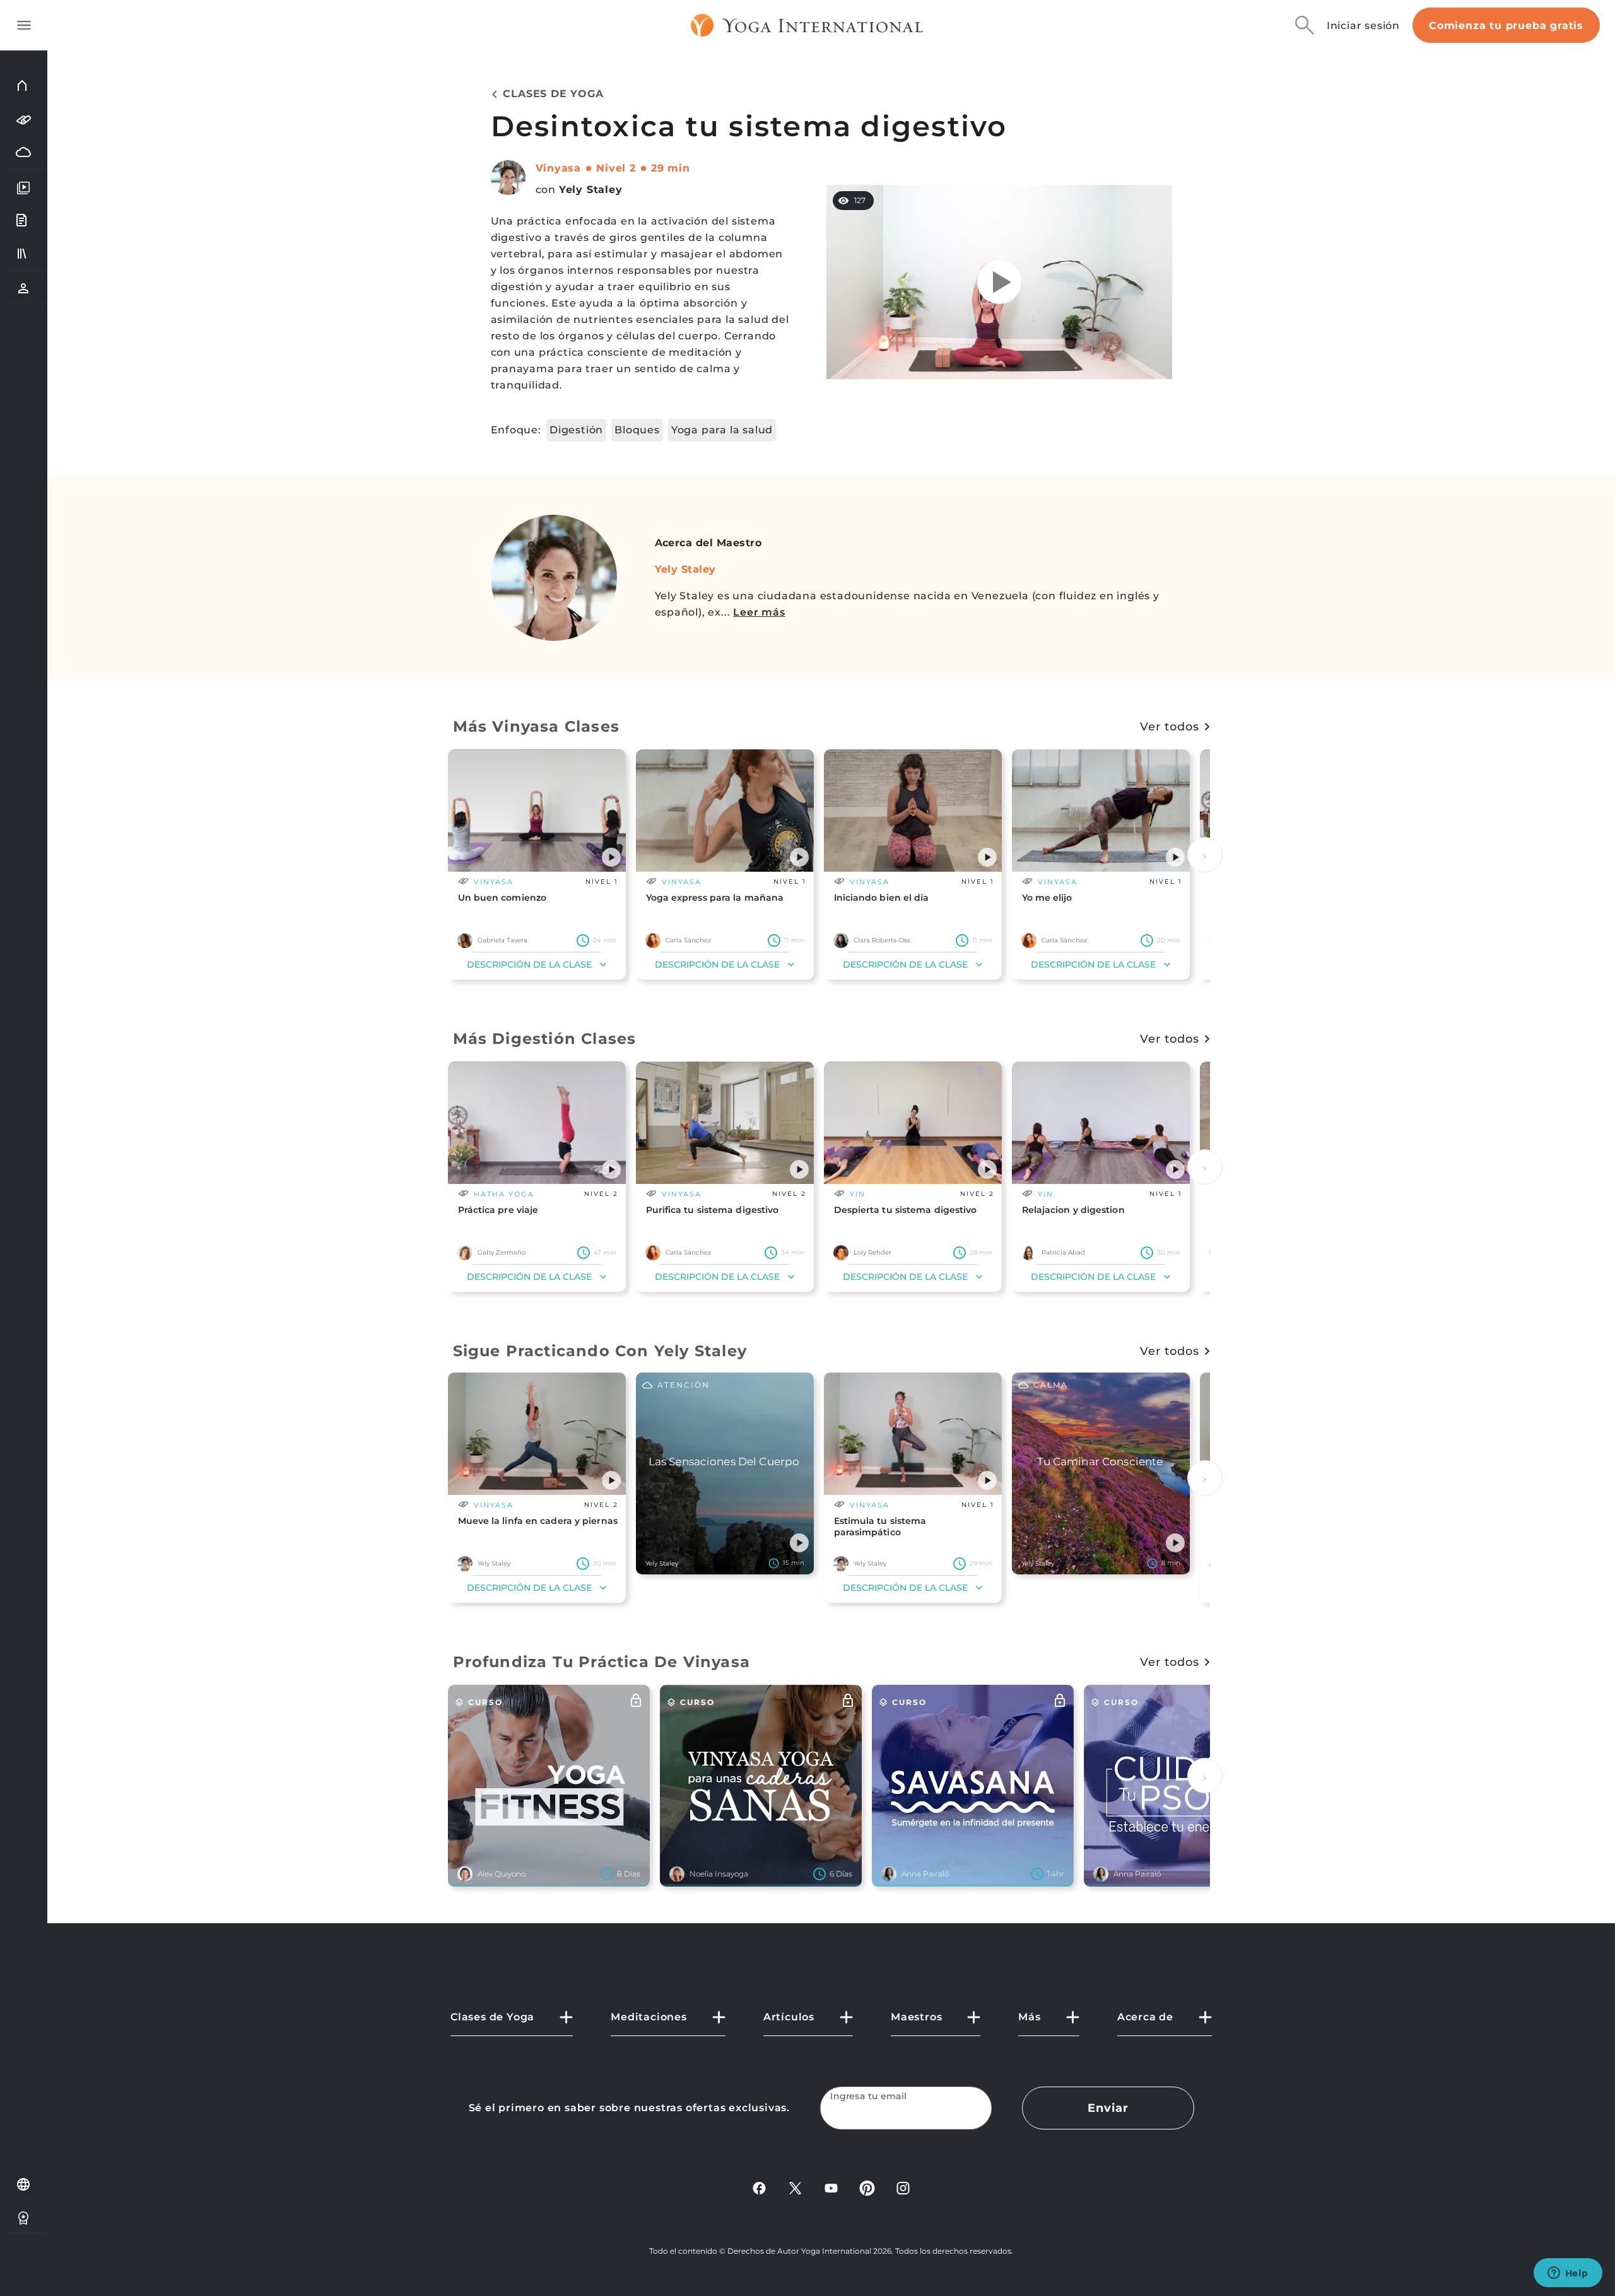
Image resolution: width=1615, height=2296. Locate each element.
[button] (611, 857)
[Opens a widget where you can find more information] (1568, 2274)
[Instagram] (903, 2187)
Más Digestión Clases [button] (545, 1039)
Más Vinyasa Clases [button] (537, 726)
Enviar (1108, 2108)
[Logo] (807, 25)
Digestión (576, 430)
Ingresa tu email (869, 2096)
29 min (671, 168)
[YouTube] (831, 2187)
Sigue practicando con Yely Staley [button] (600, 1351)
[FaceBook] (759, 2187)
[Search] (1305, 25)
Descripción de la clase (529, 964)
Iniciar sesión (1363, 26)
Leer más (759, 612)
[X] (795, 2187)
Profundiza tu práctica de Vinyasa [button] (602, 1662)
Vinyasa (559, 168)
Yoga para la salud (722, 430)
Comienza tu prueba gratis (1506, 26)
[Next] (1205, 855)
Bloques (637, 430)
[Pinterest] (867, 2187)
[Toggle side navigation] (24, 25)
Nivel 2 (616, 168)
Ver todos (1169, 727)
